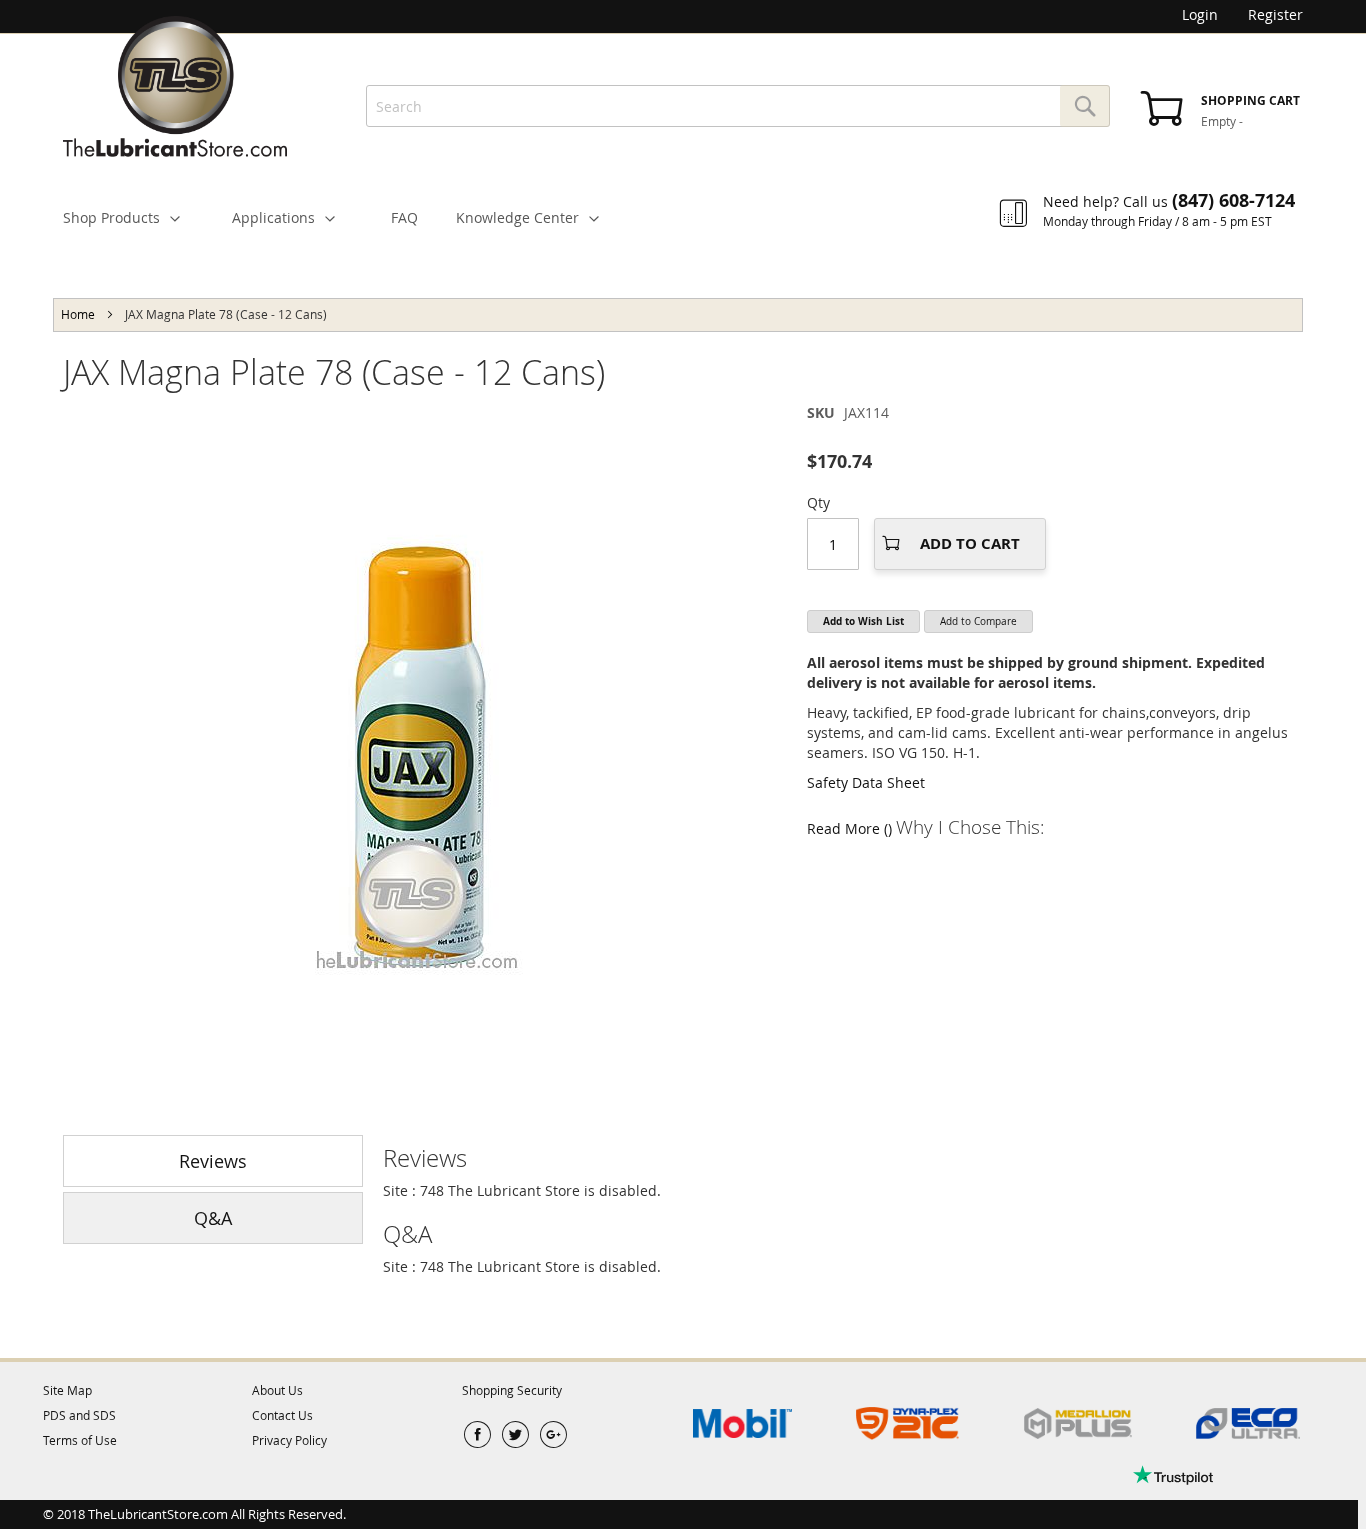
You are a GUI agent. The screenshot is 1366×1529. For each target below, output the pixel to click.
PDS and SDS (79, 1415)
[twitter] (515, 1435)
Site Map (67, 1390)
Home (78, 314)
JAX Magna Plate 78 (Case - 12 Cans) (334, 372)
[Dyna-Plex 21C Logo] (907, 1424)
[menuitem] (130, 218)
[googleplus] (553, 1435)
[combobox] (738, 106)
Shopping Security (512, 1390)
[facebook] (477, 1435)
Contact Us (282, 1415)
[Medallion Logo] (1078, 1424)
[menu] (683, 203)
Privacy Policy (289, 1440)
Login (1200, 14)
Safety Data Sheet (866, 782)
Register (1275, 14)
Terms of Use (80, 1440)
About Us (277, 1390)
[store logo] (175, 86)
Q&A (213, 1218)
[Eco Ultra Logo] (1248, 1424)
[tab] (843, 1158)
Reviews (213, 1161)
